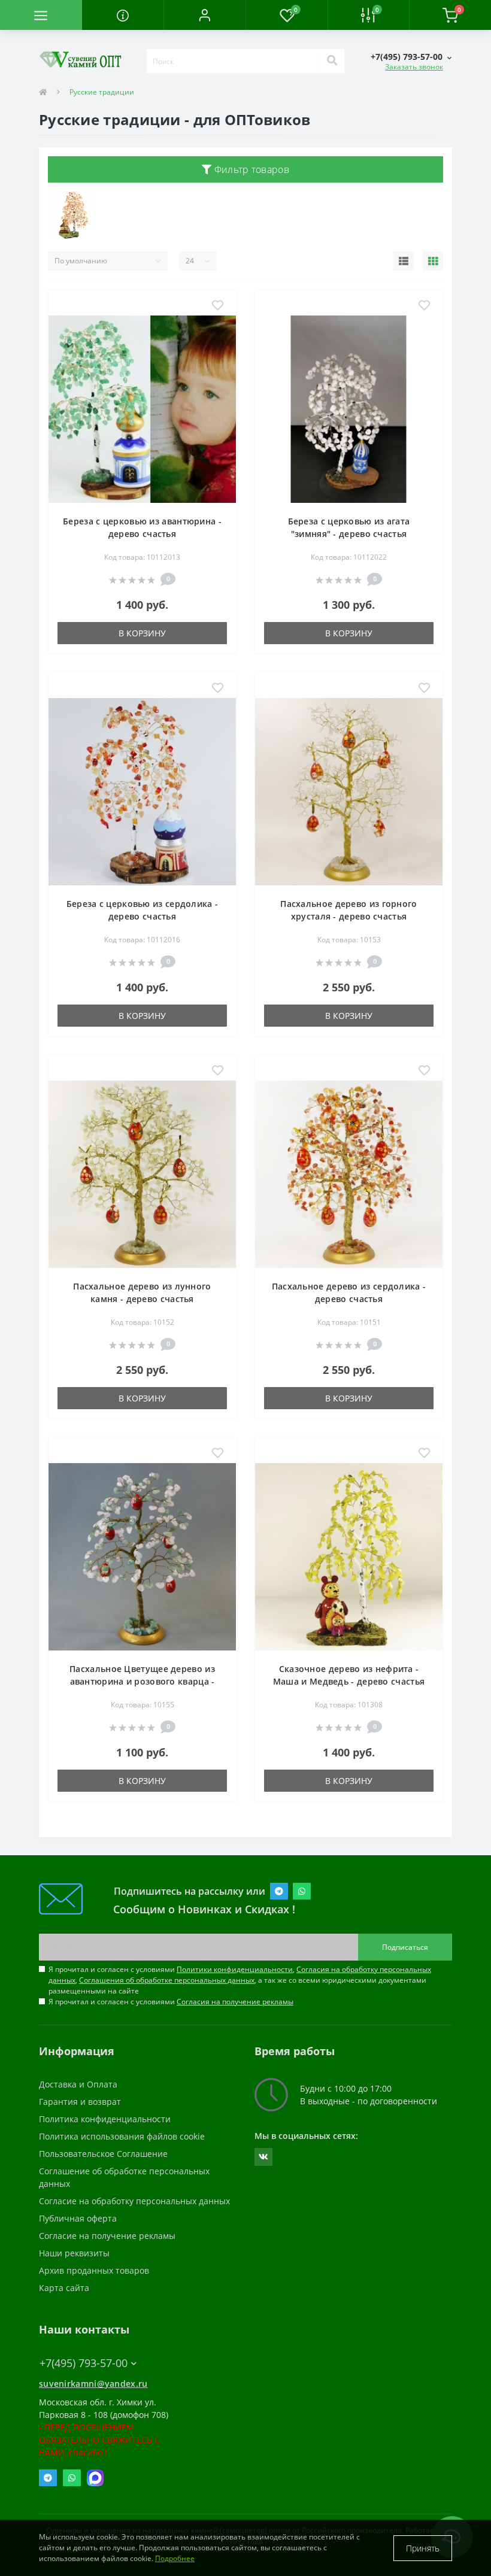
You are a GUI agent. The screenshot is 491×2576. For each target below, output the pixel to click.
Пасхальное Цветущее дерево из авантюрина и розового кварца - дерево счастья (142, 1681)
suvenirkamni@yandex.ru (93, 2384)
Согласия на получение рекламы (235, 2002)
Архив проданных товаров (94, 2270)
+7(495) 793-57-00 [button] (84, 2363)
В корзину (142, 633)
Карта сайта (64, 2288)
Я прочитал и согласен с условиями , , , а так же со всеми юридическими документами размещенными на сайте (240, 1980)
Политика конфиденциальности (105, 2119)
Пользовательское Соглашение (103, 2154)
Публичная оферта (78, 2218)
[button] (204, 15)
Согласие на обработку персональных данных (134, 2201)
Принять (423, 2548)
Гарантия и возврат (80, 2102)
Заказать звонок (414, 67)
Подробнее (175, 2558)
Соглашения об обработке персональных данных (167, 1980)
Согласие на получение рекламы (107, 2236)
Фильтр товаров (250, 169)
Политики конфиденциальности (235, 1969)
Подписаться (405, 1947)
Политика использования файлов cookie (122, 2136)
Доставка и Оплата (78, 2084)
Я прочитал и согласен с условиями (171, 2002)
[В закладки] (218, 306)
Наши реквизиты (74, 2253)
